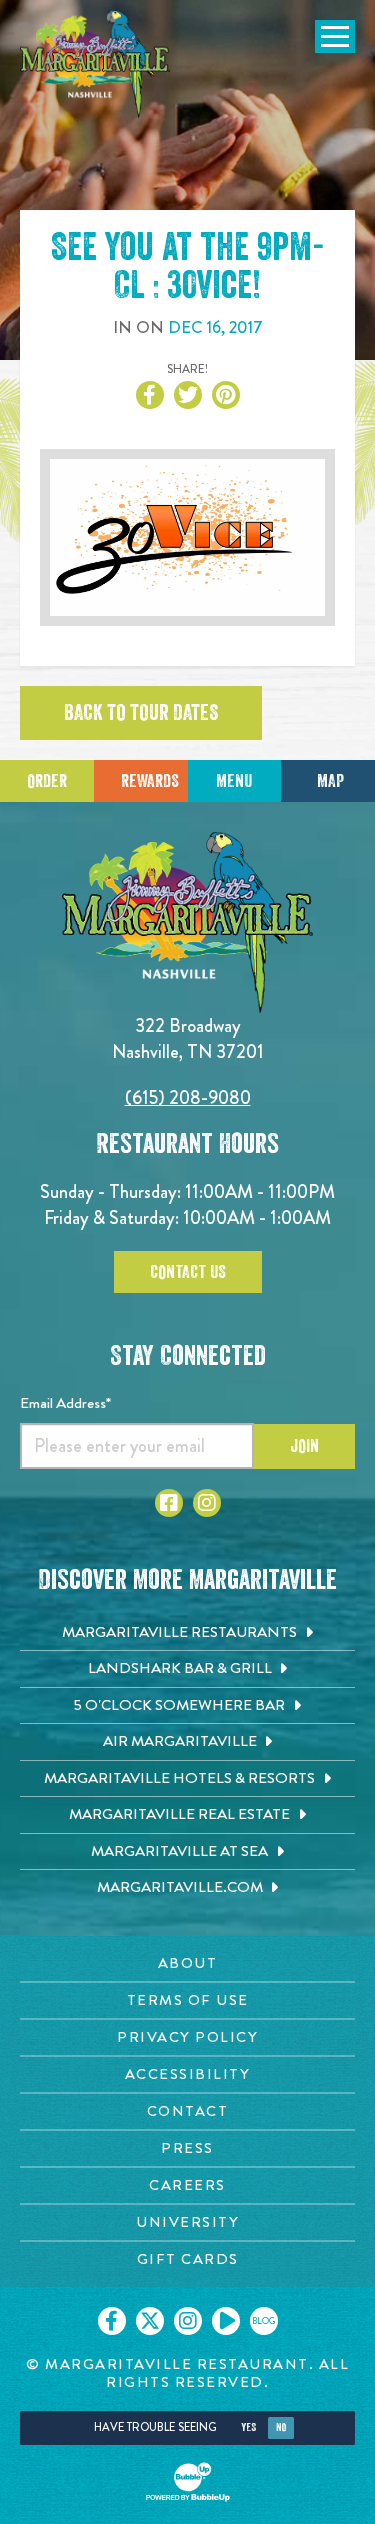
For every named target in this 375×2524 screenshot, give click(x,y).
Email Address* (65, 1403)
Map (330, 781)
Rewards (150, 781)
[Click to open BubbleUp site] (188, 2482)
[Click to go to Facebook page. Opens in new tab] (169, 1503)
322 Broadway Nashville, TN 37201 (188, 1038)
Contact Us (188, 1272)
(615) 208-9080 (188, 1097)
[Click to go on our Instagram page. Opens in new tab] (188, 2321)
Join (304, 1446)
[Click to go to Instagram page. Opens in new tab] (207, 1503)
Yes (248, 2427)
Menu (234, 781)
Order (47, 781)
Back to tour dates (141, 713)
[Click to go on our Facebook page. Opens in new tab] (112, 2321)
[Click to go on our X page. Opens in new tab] (150, 2321)
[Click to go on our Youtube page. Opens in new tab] (226, 2321)
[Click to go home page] (95, 64)
